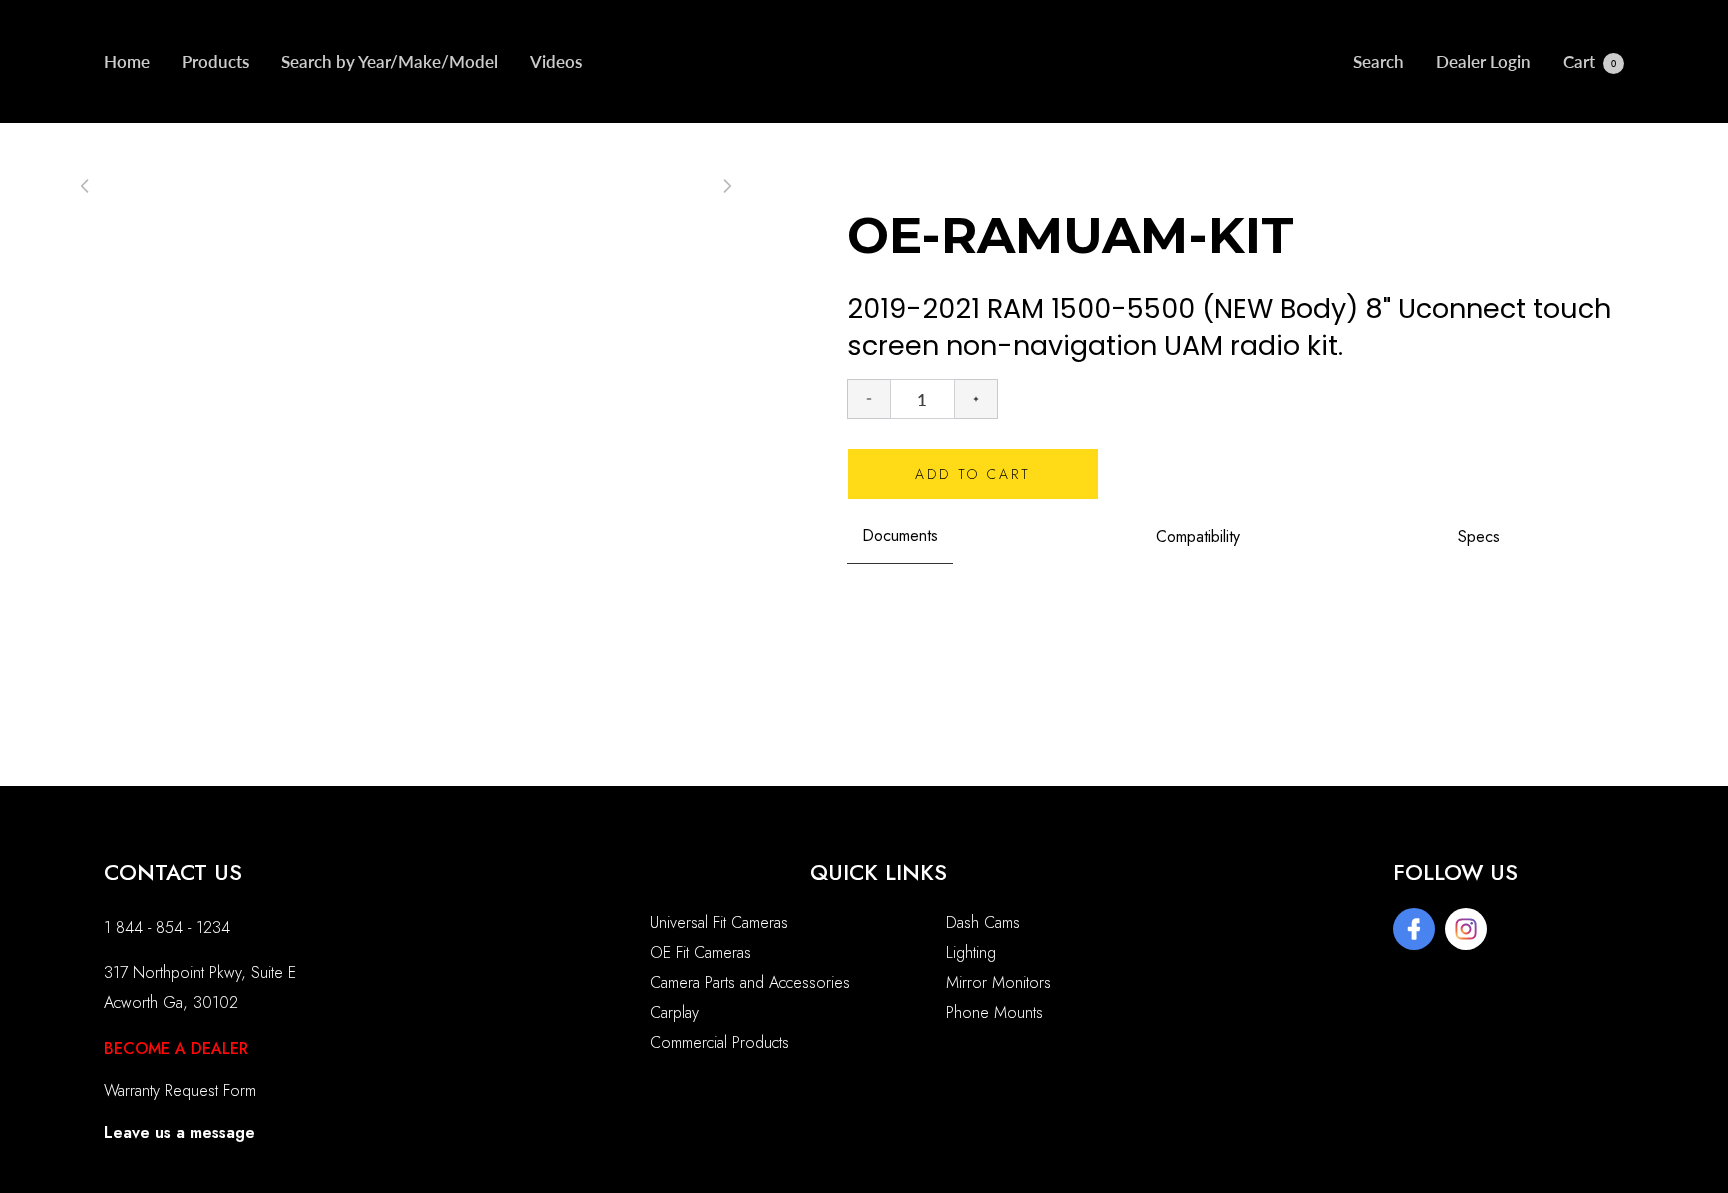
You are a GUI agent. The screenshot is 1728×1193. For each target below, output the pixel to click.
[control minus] (868, 399)
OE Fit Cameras (700, 952)
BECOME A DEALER (176, 1048)
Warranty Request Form (180, 1090)
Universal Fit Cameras (719, 922)
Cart (1589, 61)
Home (127, 61)
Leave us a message (179, 1132)
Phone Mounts (994, 1012)
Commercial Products (719, 1042)
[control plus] (976, 399)
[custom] (1414, 929)
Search (1378, 61)
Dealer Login (1483, 61)
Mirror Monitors (998, 982)
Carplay (674, 1012)
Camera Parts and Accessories (750, 982)
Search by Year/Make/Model (389, 61)
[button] (727, 186)
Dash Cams (983, 922)
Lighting (971, 952)
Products (215, 61)
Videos (556, 61)
